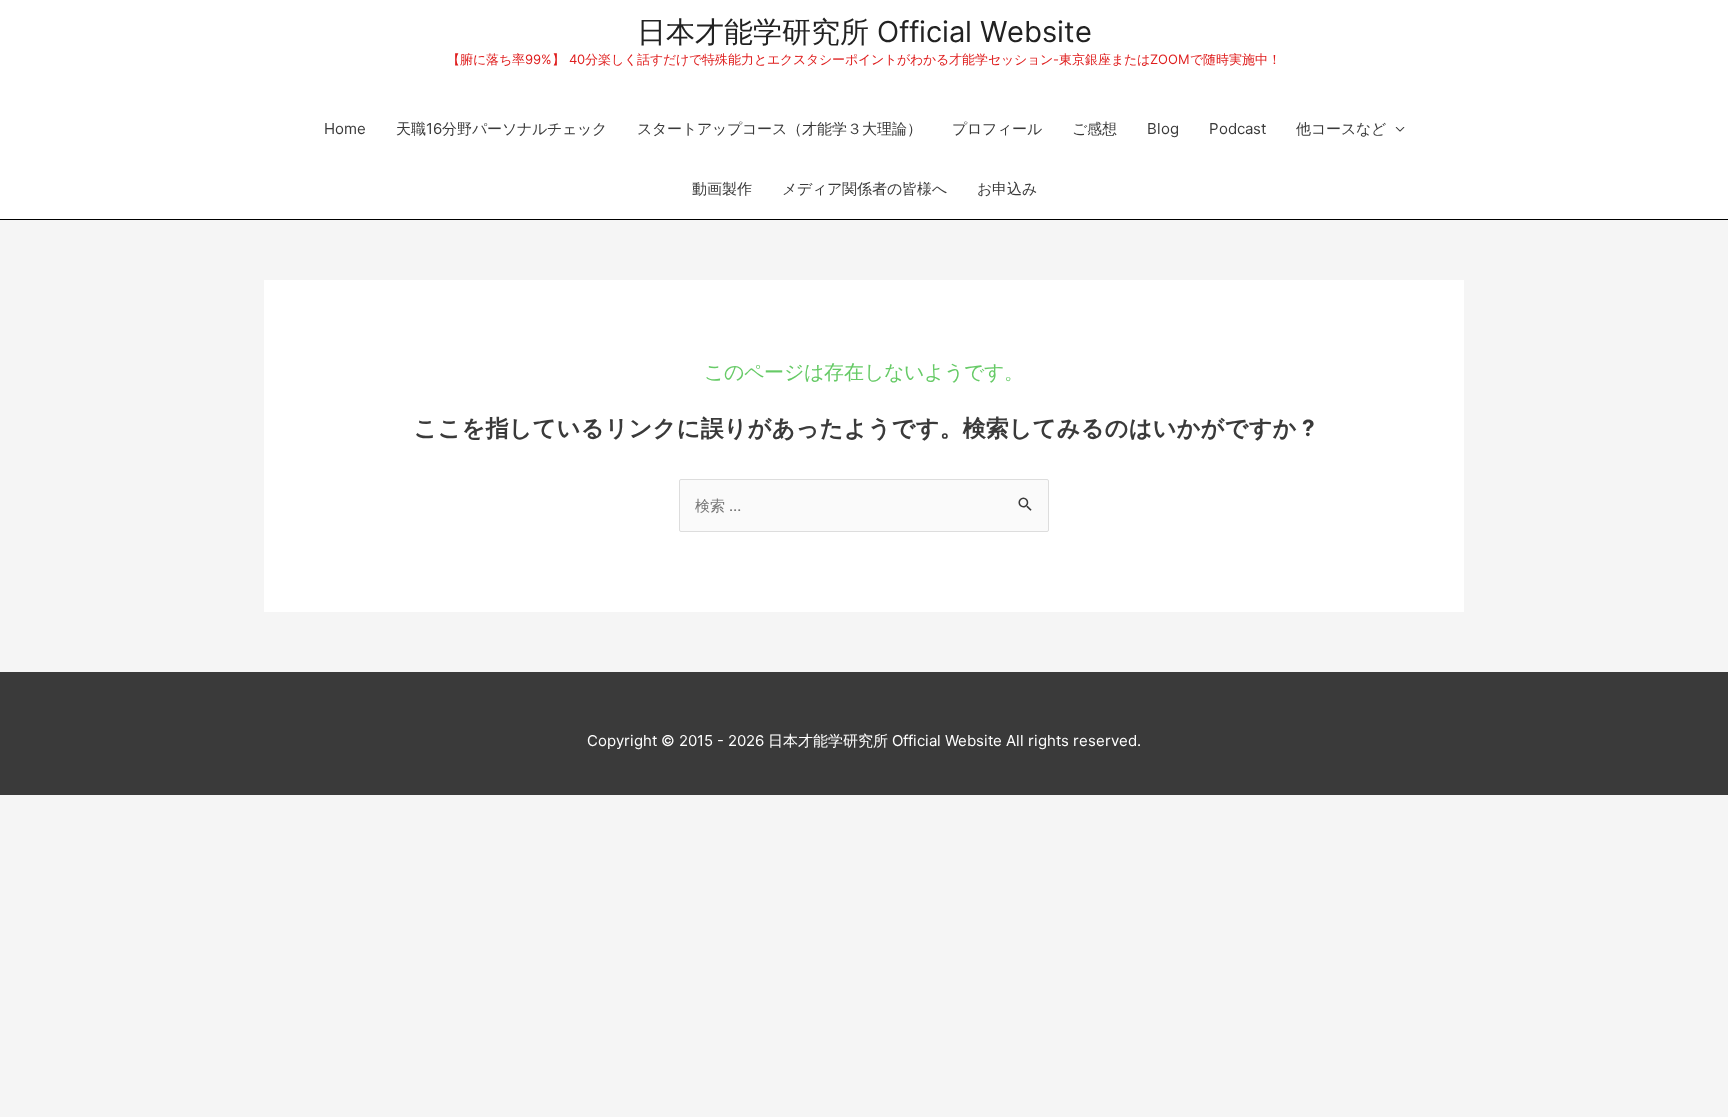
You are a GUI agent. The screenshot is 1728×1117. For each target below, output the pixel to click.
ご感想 (1094, 128)
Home (345, 128)
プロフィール (997, 128)
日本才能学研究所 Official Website (864, 31)
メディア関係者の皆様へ (864, 188)
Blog (1163, 128)
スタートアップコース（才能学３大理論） (779, 128)
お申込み (1007, 188)
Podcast (1237, 128)
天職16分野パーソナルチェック (501, 128)
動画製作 (722, 188)
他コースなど (1341, 128)
